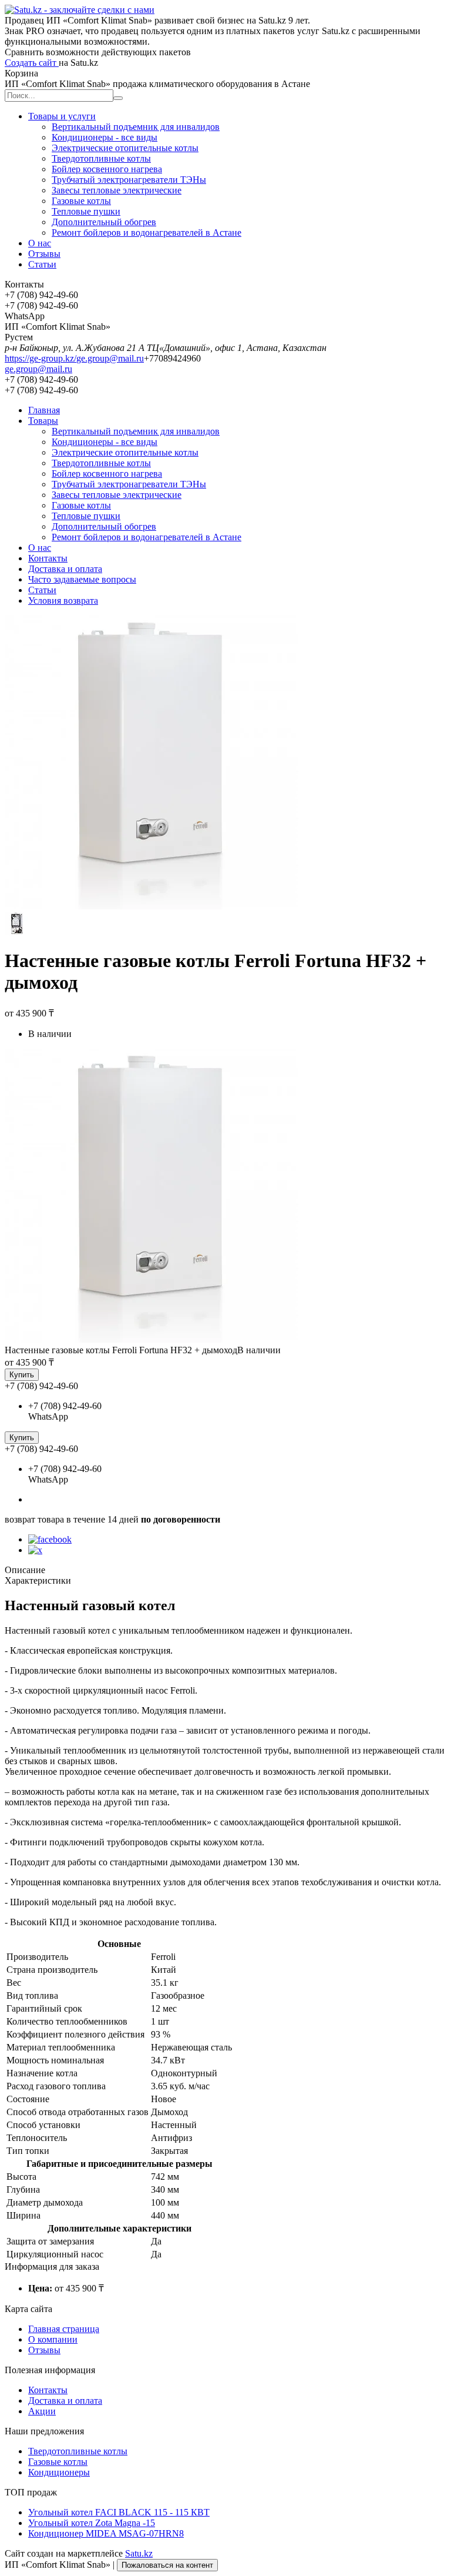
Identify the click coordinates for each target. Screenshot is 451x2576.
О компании (53, 2339)
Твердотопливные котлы (101, 158)
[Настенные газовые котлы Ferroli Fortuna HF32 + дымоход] (152, 1339)
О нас (40, 243)
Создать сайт (32, 63)
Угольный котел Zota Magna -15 (92, 2523)
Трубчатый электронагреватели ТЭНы (129, 180)
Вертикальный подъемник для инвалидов (136, 127)
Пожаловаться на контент (167, 2565)
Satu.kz (139, 2553)
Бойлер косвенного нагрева (107, 169)
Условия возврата (63, 600)
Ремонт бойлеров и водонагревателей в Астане (147, 232)
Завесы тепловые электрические (117, 190)
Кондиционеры (59, 2472)
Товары (43, 421)
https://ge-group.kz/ (41, 358)
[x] (35, 1550)
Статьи (42, 264)
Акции (42, 2411)
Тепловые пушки (86, 211)
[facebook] (50, 1539)
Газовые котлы (81, 201)
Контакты (48, 558)
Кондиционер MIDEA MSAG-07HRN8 (106, 2533)
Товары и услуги (62, 116)
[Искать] (118, 98)
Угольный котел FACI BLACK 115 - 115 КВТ (119, 2512)
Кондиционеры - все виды (105, 137)
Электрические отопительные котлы (125, 148)
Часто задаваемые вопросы (82, 579)
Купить (22, 1375)
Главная (44, 410)
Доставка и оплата (65, 569)
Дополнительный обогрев (104, 222)
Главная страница (64, 2329)
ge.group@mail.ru (110, 358)
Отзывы (44, 254)
